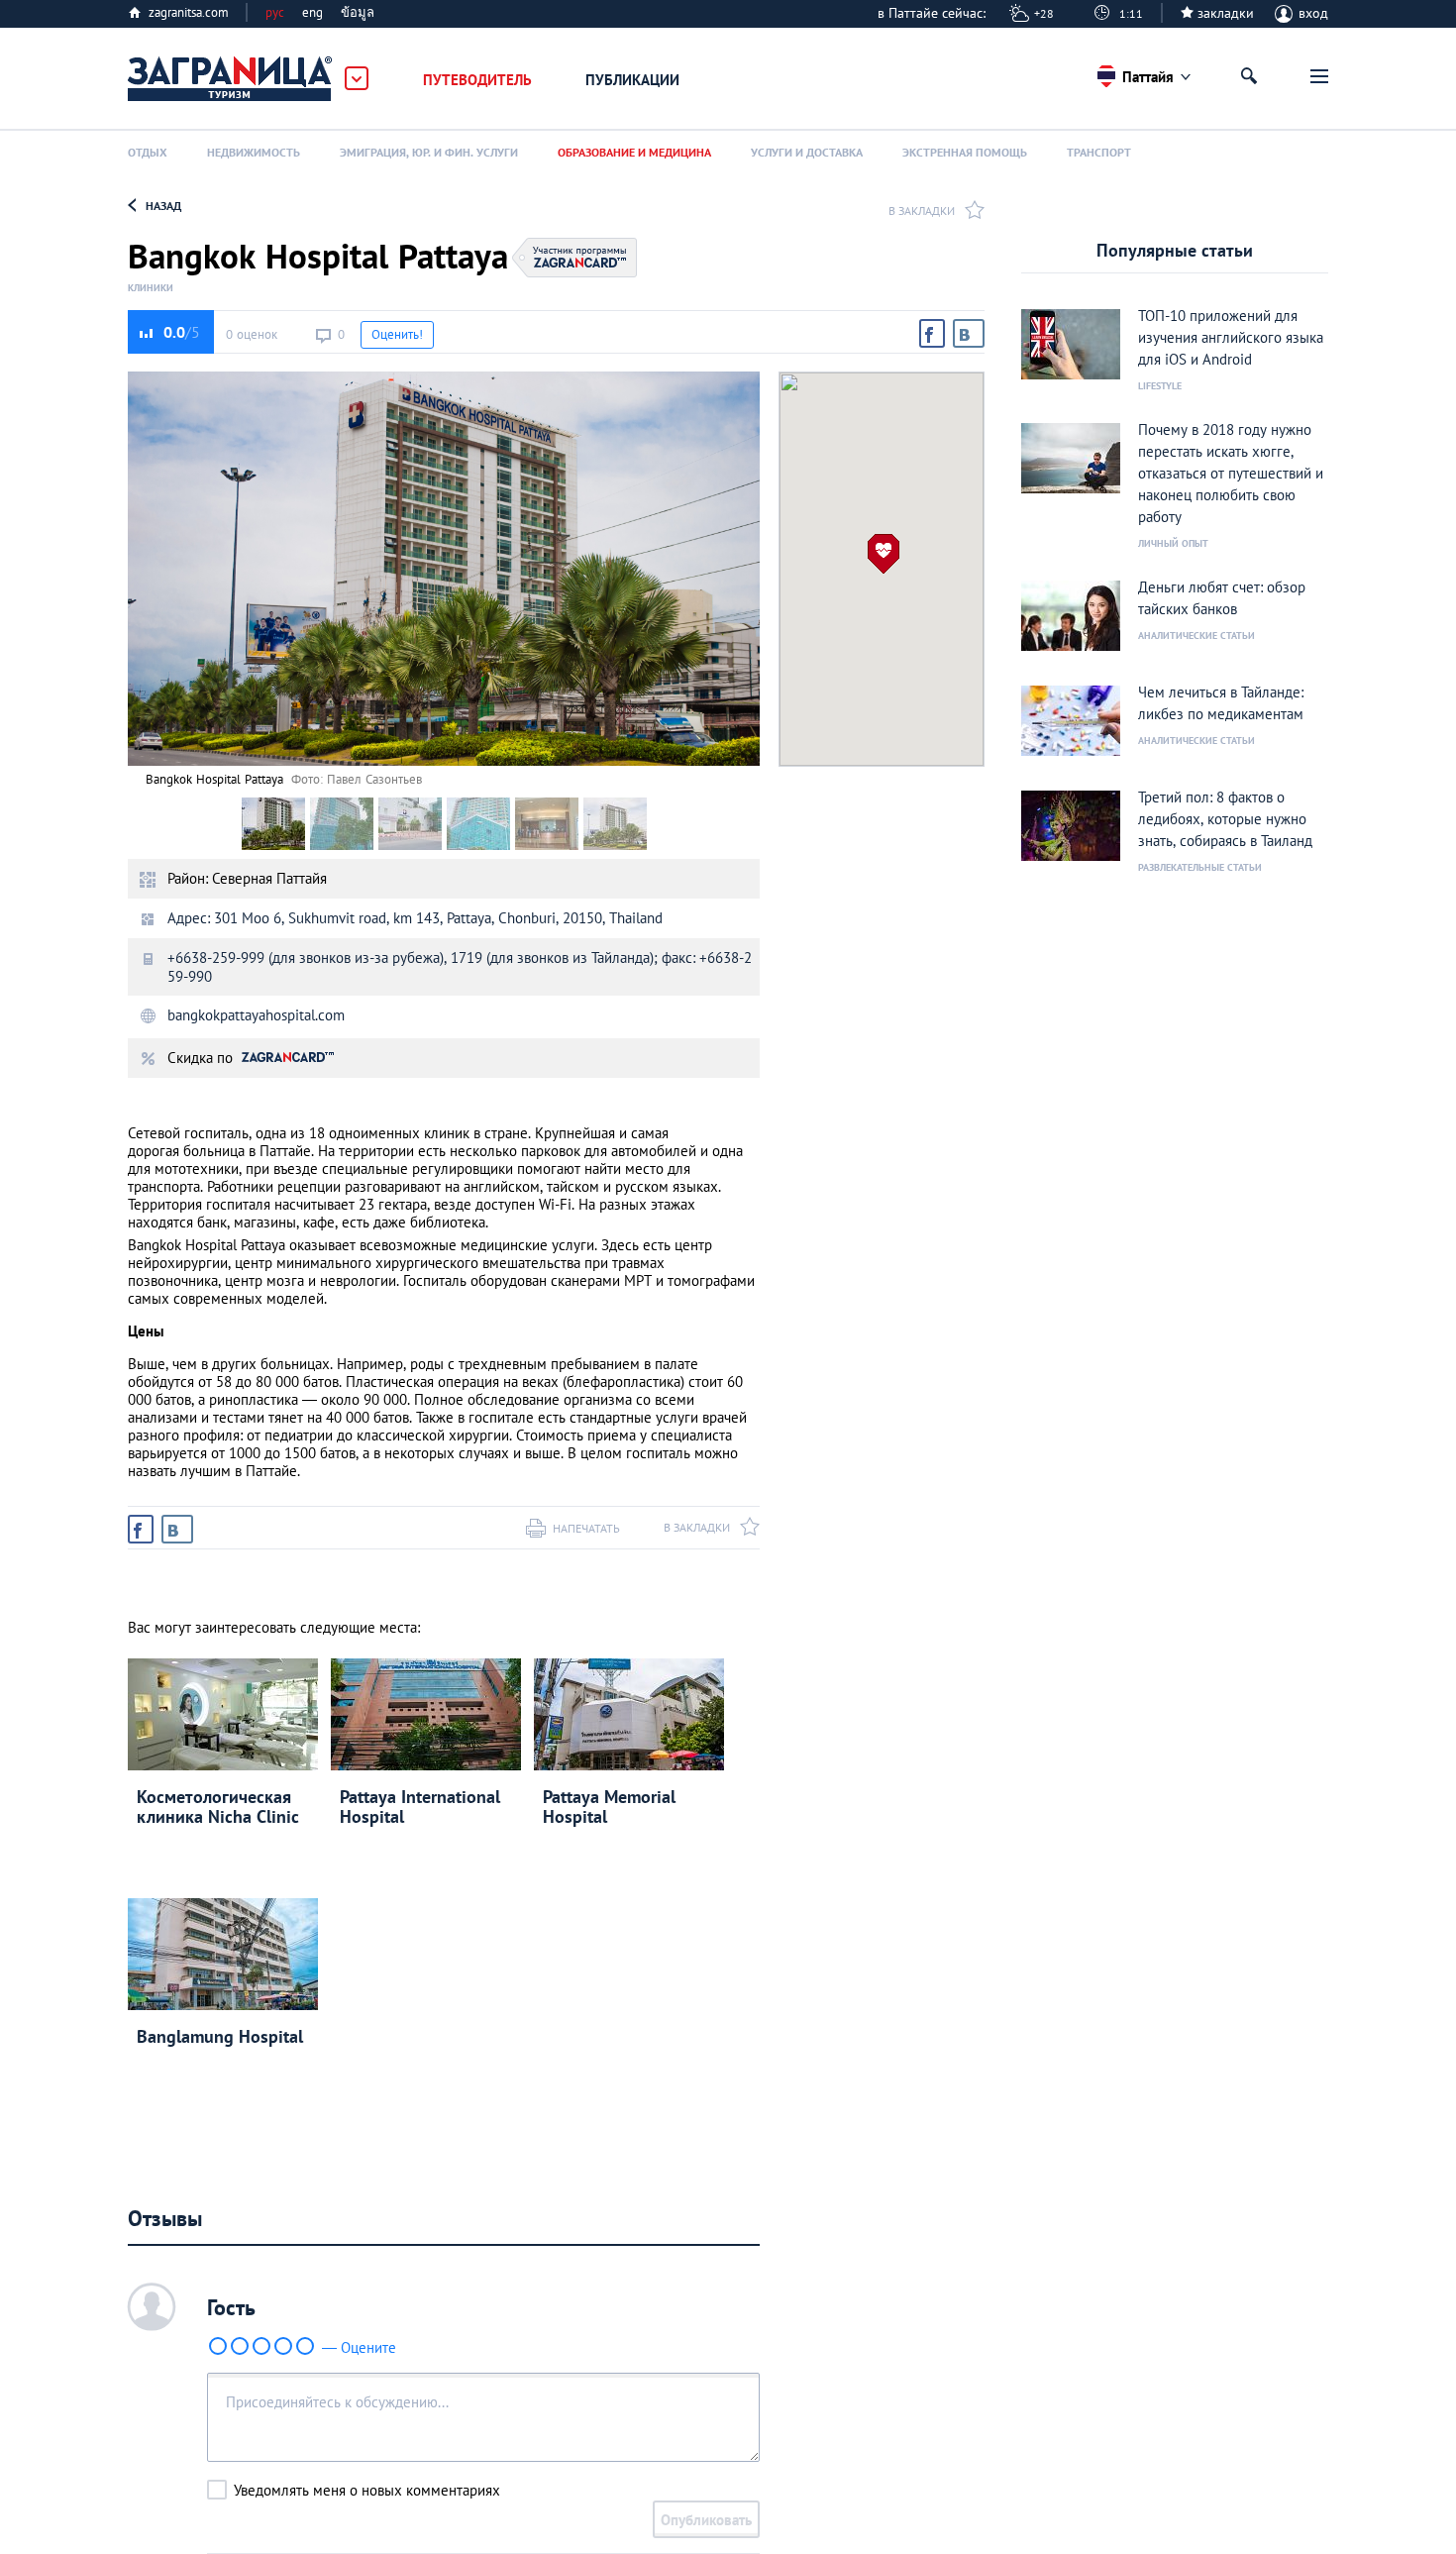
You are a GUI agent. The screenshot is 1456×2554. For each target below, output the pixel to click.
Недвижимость (254, 152)
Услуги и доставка (807, 152)
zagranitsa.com (189, 12)
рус (275, 12)
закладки (1226, 13)
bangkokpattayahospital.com (256, 1015)
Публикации (632, 80)
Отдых (148, 152)
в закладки (922, 211)
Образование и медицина (634, 152)
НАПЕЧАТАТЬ (586, 1528)
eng (312, 12)
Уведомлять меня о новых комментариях (367, 2490)
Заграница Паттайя (231, 79)
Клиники (151, 288)
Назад (163, 206)
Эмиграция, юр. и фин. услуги (429, 152)
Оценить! (397, 334)
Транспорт (1099, 152)
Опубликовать (706, 2520)
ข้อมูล (358, 12)
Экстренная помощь (965, 152)
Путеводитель (477, 80)
